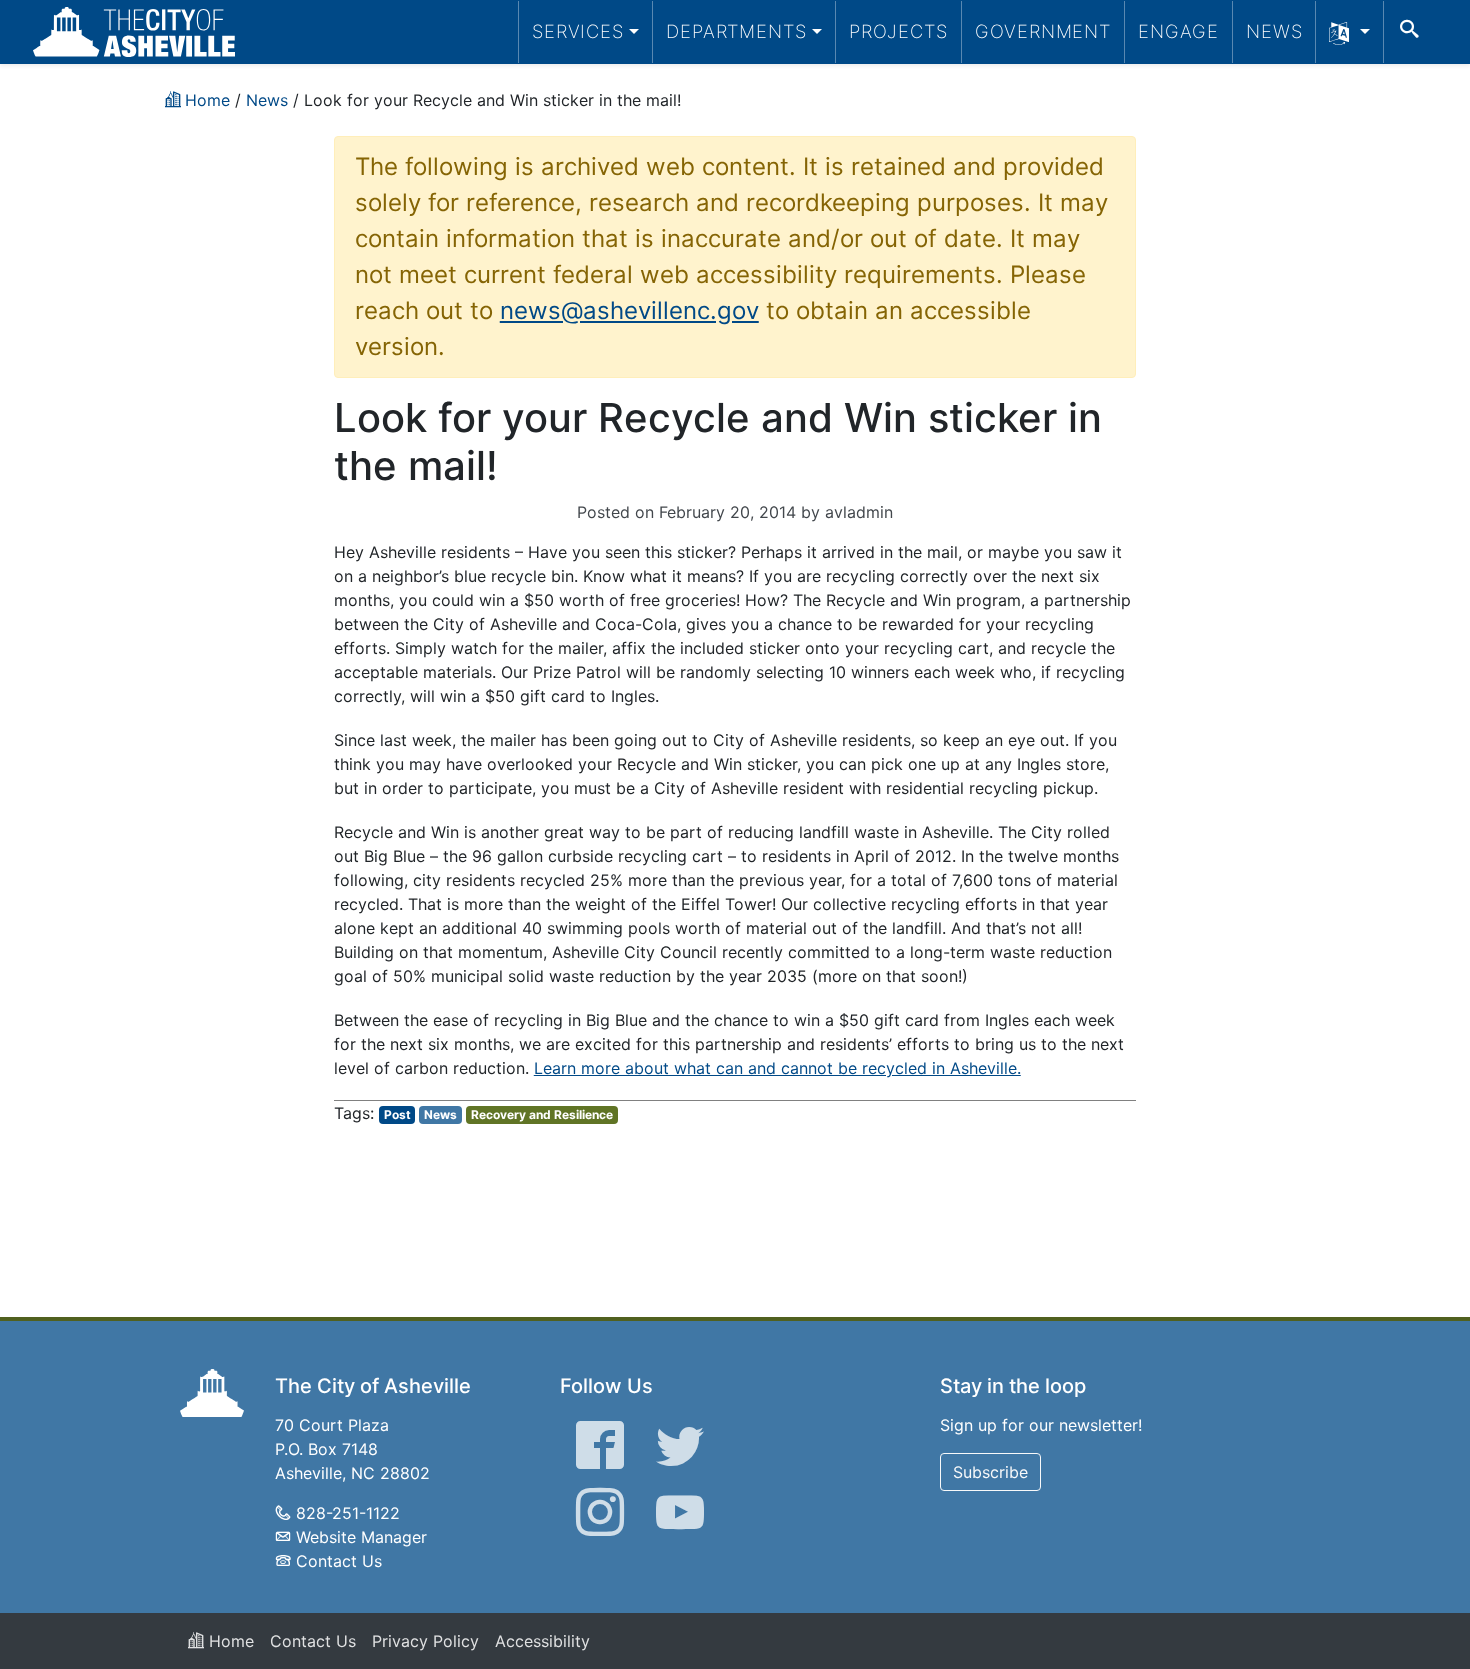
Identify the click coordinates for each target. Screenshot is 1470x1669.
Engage (1178, 31)
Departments (736, 31)
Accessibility (542, 1641)
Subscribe (990, 1472)
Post (397, 1114)
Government (1043, 31)
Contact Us (339, 1561)
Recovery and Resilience (542, 1114)
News (1274, 31)
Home (229, 1641)
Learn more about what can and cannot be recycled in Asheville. (777, 1068)
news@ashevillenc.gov (629, 310)
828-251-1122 (348, 1513)
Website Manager (361, 1537)
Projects (898, 31)
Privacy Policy (425, 1641)
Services (578, 31)
